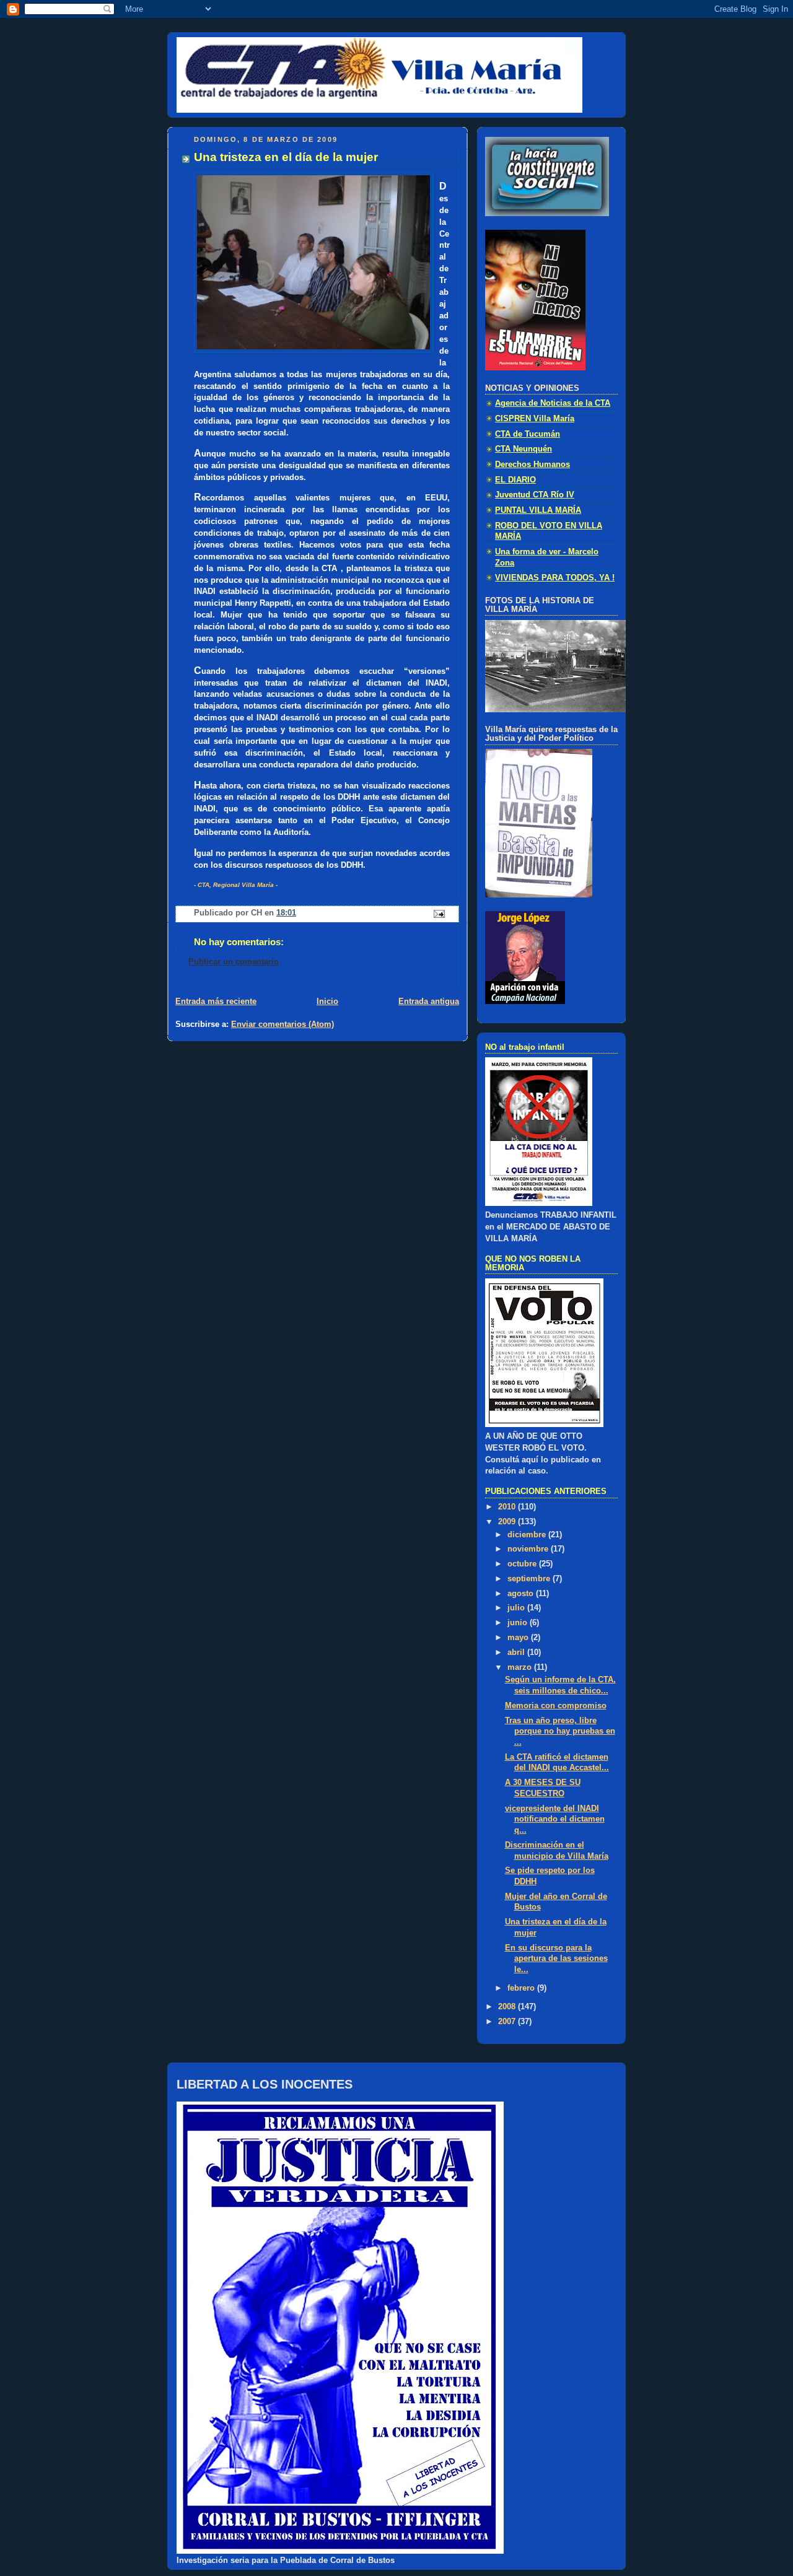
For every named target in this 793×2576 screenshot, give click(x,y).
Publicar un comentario (234, 962)
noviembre (529, 1549)
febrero (522, 1988)
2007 (508, 2022)
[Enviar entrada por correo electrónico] (439, 914)
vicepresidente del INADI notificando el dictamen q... (555, 1819)
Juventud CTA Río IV (535, 495)
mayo (519, 1638)
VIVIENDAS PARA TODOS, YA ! (555, 578)
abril (517, 1653)
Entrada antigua (429, 1002)
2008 (508, 2007)
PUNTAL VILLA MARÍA (538, 510)
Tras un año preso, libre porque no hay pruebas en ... (560, 1731)
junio (519, 1623)
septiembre (530, 1579)
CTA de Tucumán (528, 434)
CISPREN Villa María (535, 419)
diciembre (528, 1535)
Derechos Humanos (532, 465)
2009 (508, 1522)
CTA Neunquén (524, 449)
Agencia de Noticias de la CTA (553, 403)
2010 (508, 1507)
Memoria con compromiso (556, 1706)
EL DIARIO (515, 480)
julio (517, 1608)
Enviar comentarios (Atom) (283, 1024)
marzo (521, 1667)
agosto (522, 1594)
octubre (523, 1564)
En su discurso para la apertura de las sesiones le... (556, 1959)
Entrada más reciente (216, 1002)
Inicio (327, 1002)
